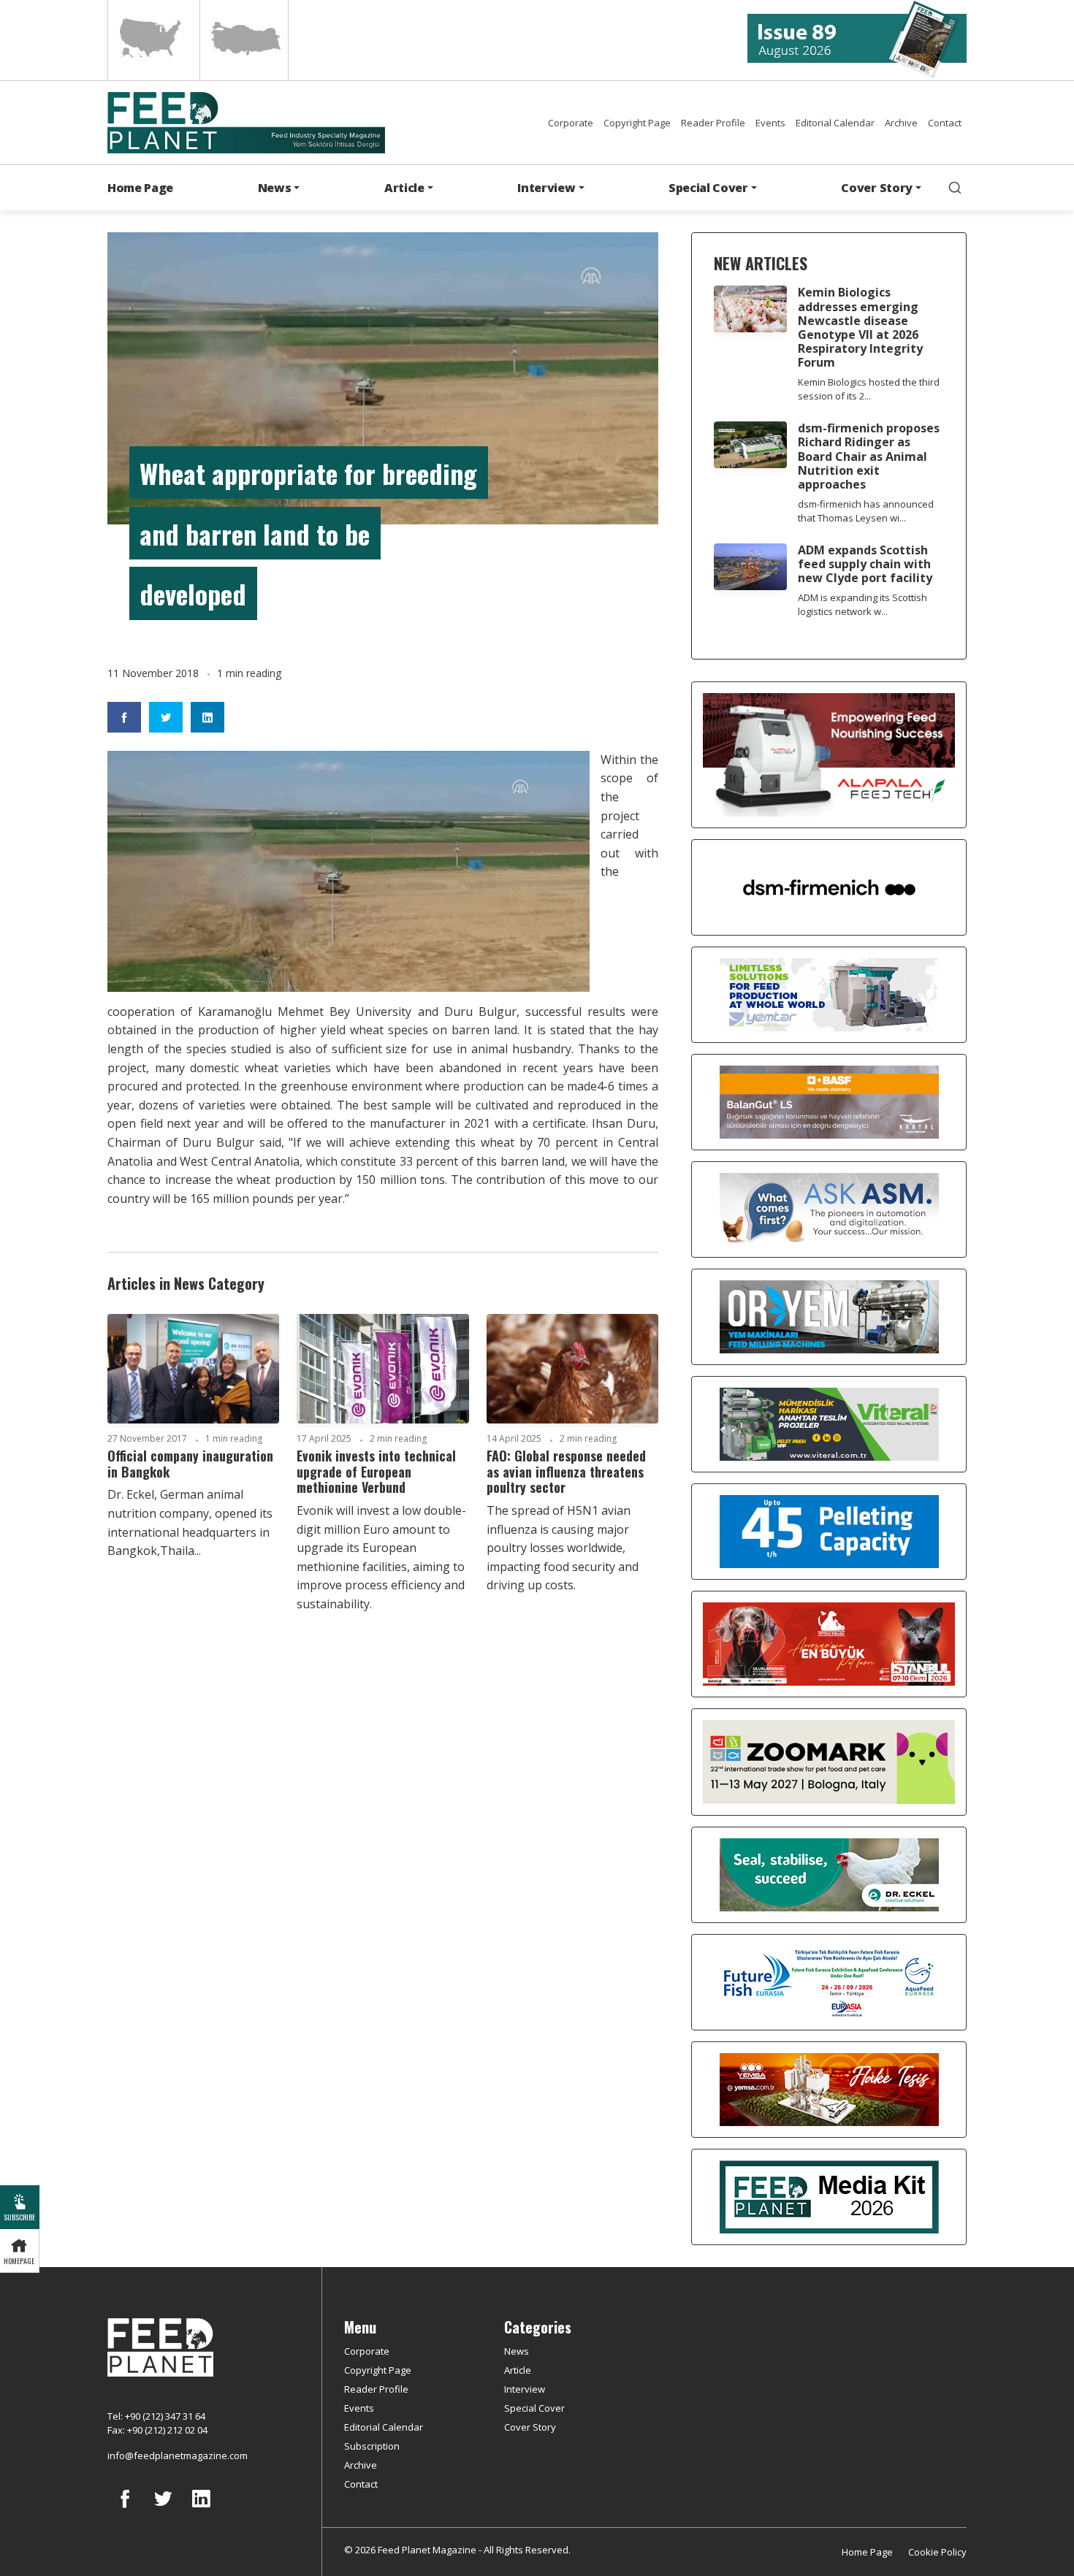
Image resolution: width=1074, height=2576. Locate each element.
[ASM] (829, 1208)
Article (518, 2370)
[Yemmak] (829, 1530)
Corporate (571, 123)
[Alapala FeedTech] (829, 754)
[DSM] (829, 886)
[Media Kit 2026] (829, 2195)
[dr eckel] (829, 1873)
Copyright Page (637, 123)
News (517, 2351)
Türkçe (244, 40)
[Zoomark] (829, 1761)
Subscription (372, 2446)
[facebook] (125, 2510)
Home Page (140, 188)
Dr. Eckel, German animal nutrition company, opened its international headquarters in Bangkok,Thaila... (190, 1522)
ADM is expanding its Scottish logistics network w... (862, 604)
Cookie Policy (937, 2552)
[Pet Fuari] (829, 1643)
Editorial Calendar (835, 123)
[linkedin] (201, 2510)
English (152, 40)
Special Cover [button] (708, 188)
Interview (525, 2389)
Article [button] (404, 188)
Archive (901, 123)
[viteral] (829, 1423)
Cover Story (530, 2427)
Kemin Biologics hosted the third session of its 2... (869, 389)
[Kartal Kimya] (829, 1101)
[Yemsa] (829, 2088)
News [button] (275, 188)
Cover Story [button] (876, 188)
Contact (945, 123)
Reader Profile (713, 123)
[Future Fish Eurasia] (829, 1981)
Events (770, 123)
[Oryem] (829, 1315)
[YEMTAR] (829, 993)
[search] (955, 188)
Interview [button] (546, 188)
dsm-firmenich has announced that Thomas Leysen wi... (866, 511)
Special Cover (534, 2408)
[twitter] (163, 2510)
